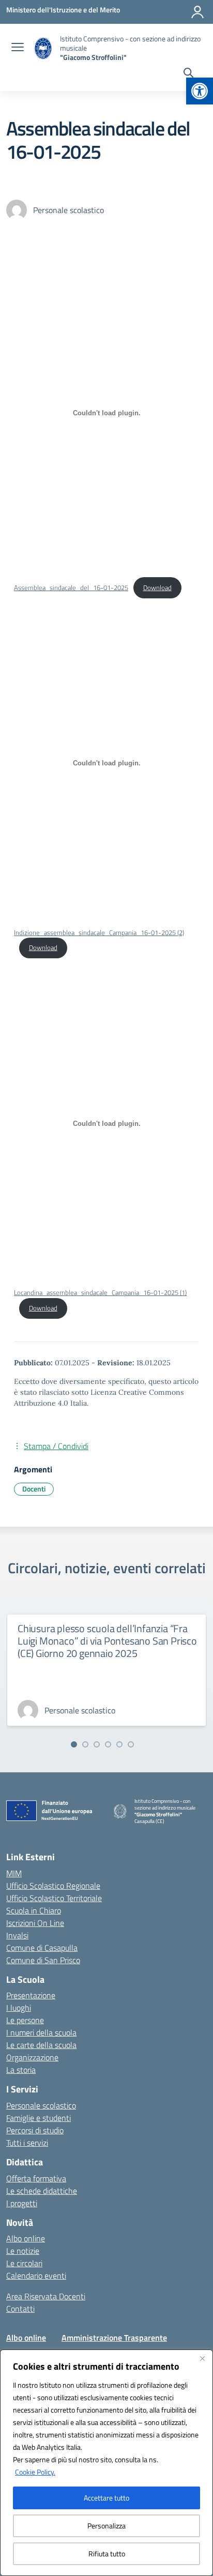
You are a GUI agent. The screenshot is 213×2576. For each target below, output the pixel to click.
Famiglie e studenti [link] (39, 2118)
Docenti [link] (34, 1489)
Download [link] (157, 587)
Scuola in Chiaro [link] (34, 1910)
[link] (200, 91)
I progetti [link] (22, 2203)
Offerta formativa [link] (36, 2178)
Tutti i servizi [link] (27, 2143)
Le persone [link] (25, 2020)
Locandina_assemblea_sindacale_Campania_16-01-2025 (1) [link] (100, 1292)
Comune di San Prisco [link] (43, 1960)
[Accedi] (197, 12)
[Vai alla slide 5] (119, 1744)
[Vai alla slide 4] (108, 1744)
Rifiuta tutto (107, 2554)
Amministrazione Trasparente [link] (114, 2338)
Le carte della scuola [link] (41, 2045)
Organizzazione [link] (32, 2057)
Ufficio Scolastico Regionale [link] (53, 1886)
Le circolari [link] (24, 2263)
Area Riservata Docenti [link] (46, 2296)
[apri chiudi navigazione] (18, 48)
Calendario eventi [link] (36, 2276)
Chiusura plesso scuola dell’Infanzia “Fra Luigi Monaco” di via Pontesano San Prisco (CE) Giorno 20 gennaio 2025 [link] (107, 1641)
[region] (106, 2463)
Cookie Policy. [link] (35, 2472)
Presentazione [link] (31, 1995)
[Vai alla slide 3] (97, 1744)
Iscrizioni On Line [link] (35, 1923)
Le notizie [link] (23, 2251)
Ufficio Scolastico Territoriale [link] (54, 1898)
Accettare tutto (106, 2498)
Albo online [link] (26, 2238)
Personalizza (106, 2526)
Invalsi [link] (17, 1935)
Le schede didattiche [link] (42, 2191)
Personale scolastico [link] (41, 2105)
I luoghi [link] (19, 2008)
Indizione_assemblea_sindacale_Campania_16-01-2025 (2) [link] (99, 932)
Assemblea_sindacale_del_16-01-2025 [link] (71, 587)
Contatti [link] (20, 2309)
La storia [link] (21, 2070)
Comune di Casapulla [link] (42, 1948)
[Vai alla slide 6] (131, 1744)
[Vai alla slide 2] (85, 1744)
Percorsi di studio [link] (35, 2130)
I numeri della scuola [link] (41, 2032)
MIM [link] (14, 1873)
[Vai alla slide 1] (74, 1744)
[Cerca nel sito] (188, 74)
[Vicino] (202, 2358)
